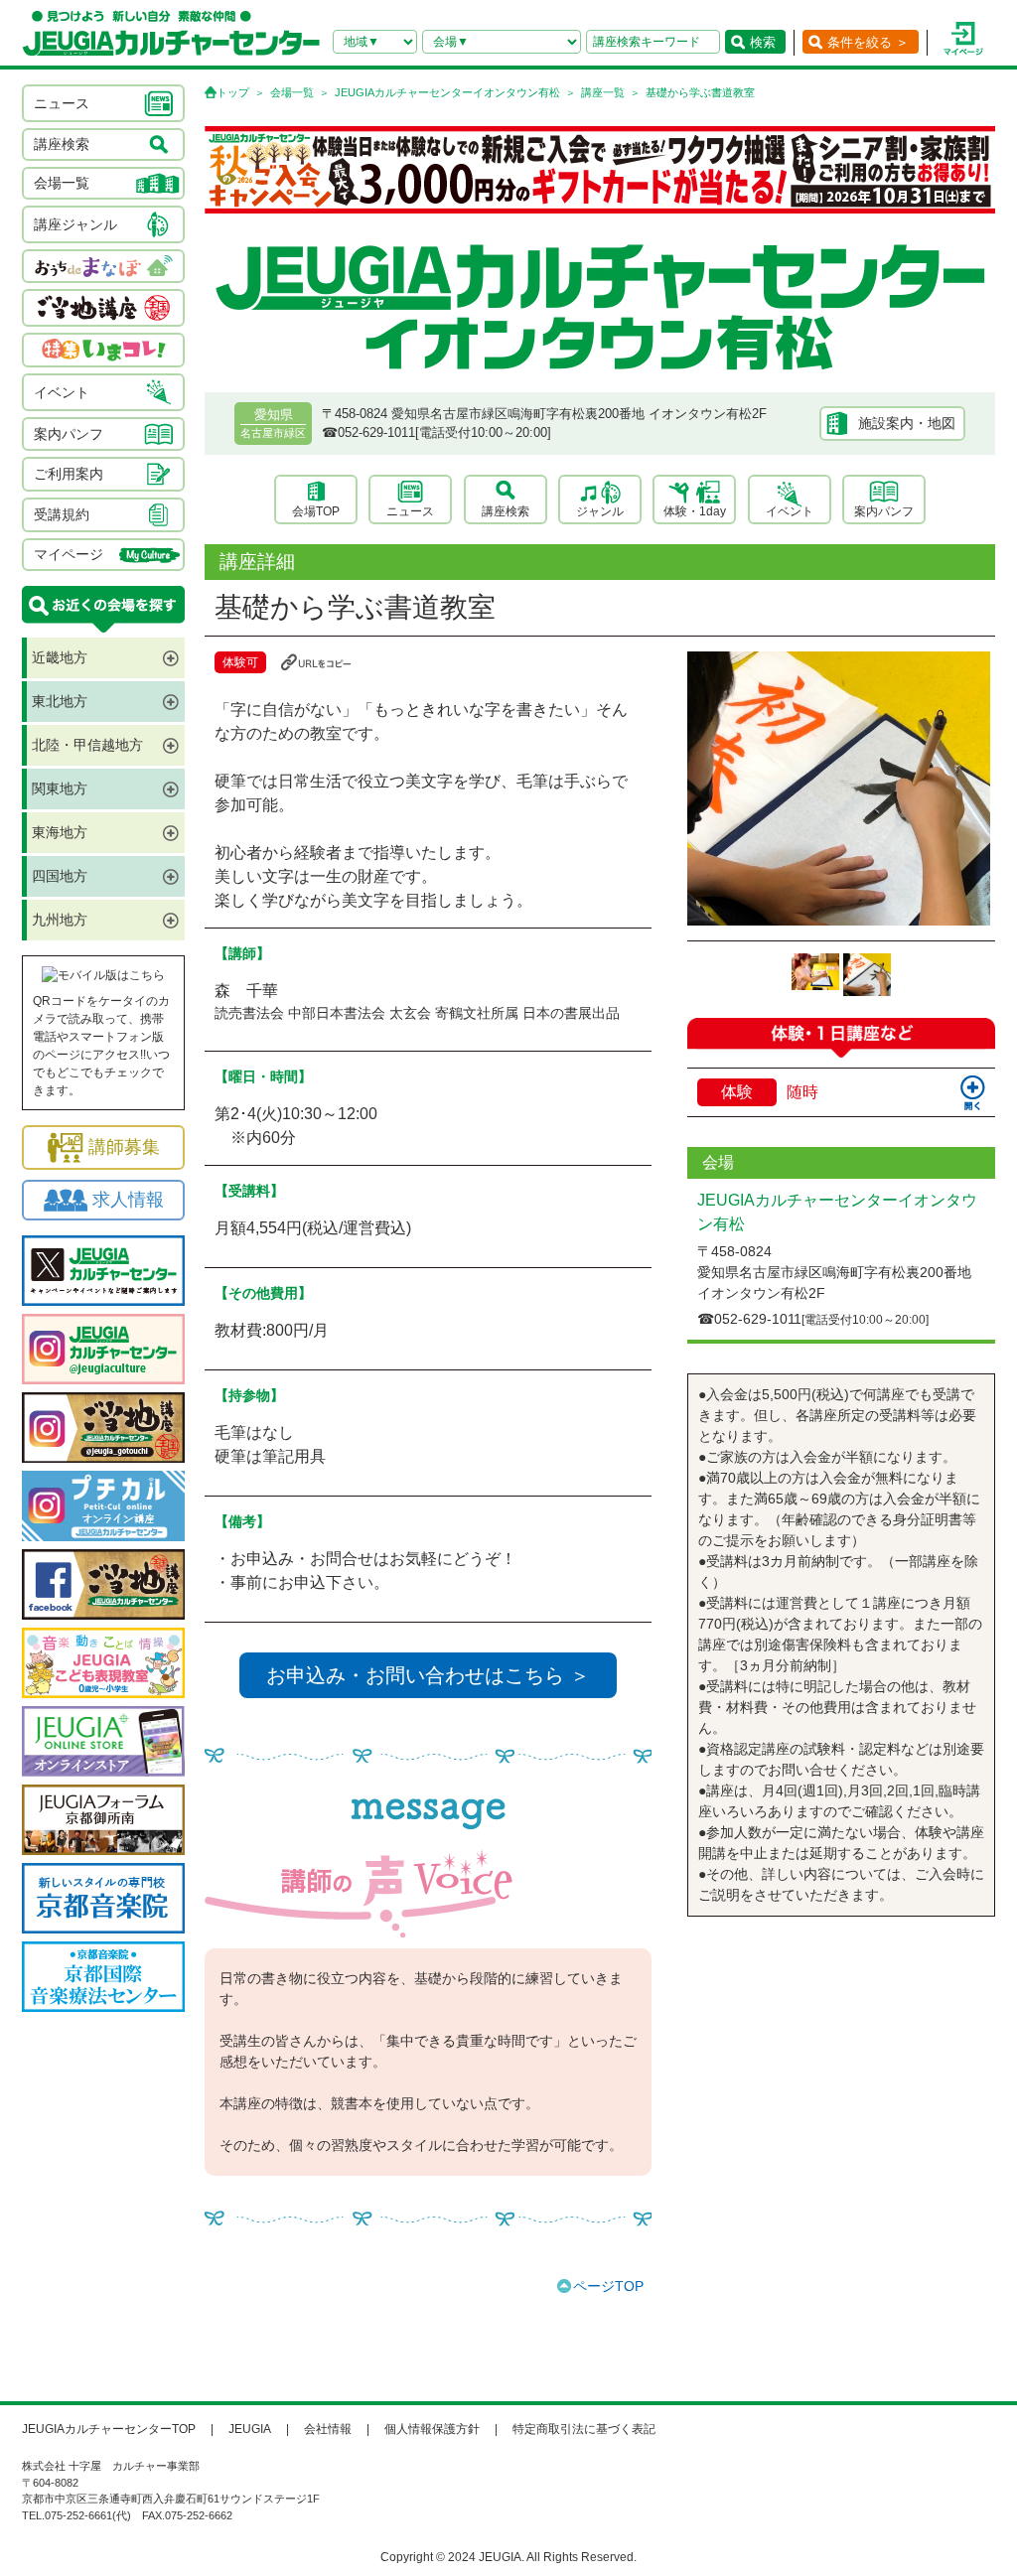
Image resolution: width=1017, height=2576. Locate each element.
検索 (763, 42)
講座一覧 (603, 92)
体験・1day (695, 511)
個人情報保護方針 (432, 2429)
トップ (233, 92)
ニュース (410, 511)
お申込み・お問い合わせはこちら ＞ (428, 1675)
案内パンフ (884, 511)
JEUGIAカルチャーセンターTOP (109, 2429)
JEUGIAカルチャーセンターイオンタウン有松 (447, 92)
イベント (790, 511)
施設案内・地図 (907, 423)
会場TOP (316, 511)
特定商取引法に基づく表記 (584, 2429)
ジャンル (600, 511)
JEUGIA (250, 2429)
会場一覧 (292, 92)
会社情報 (328, 2429)
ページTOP (608, 2286)
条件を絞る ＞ (868, 42)
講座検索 (506, 511)
